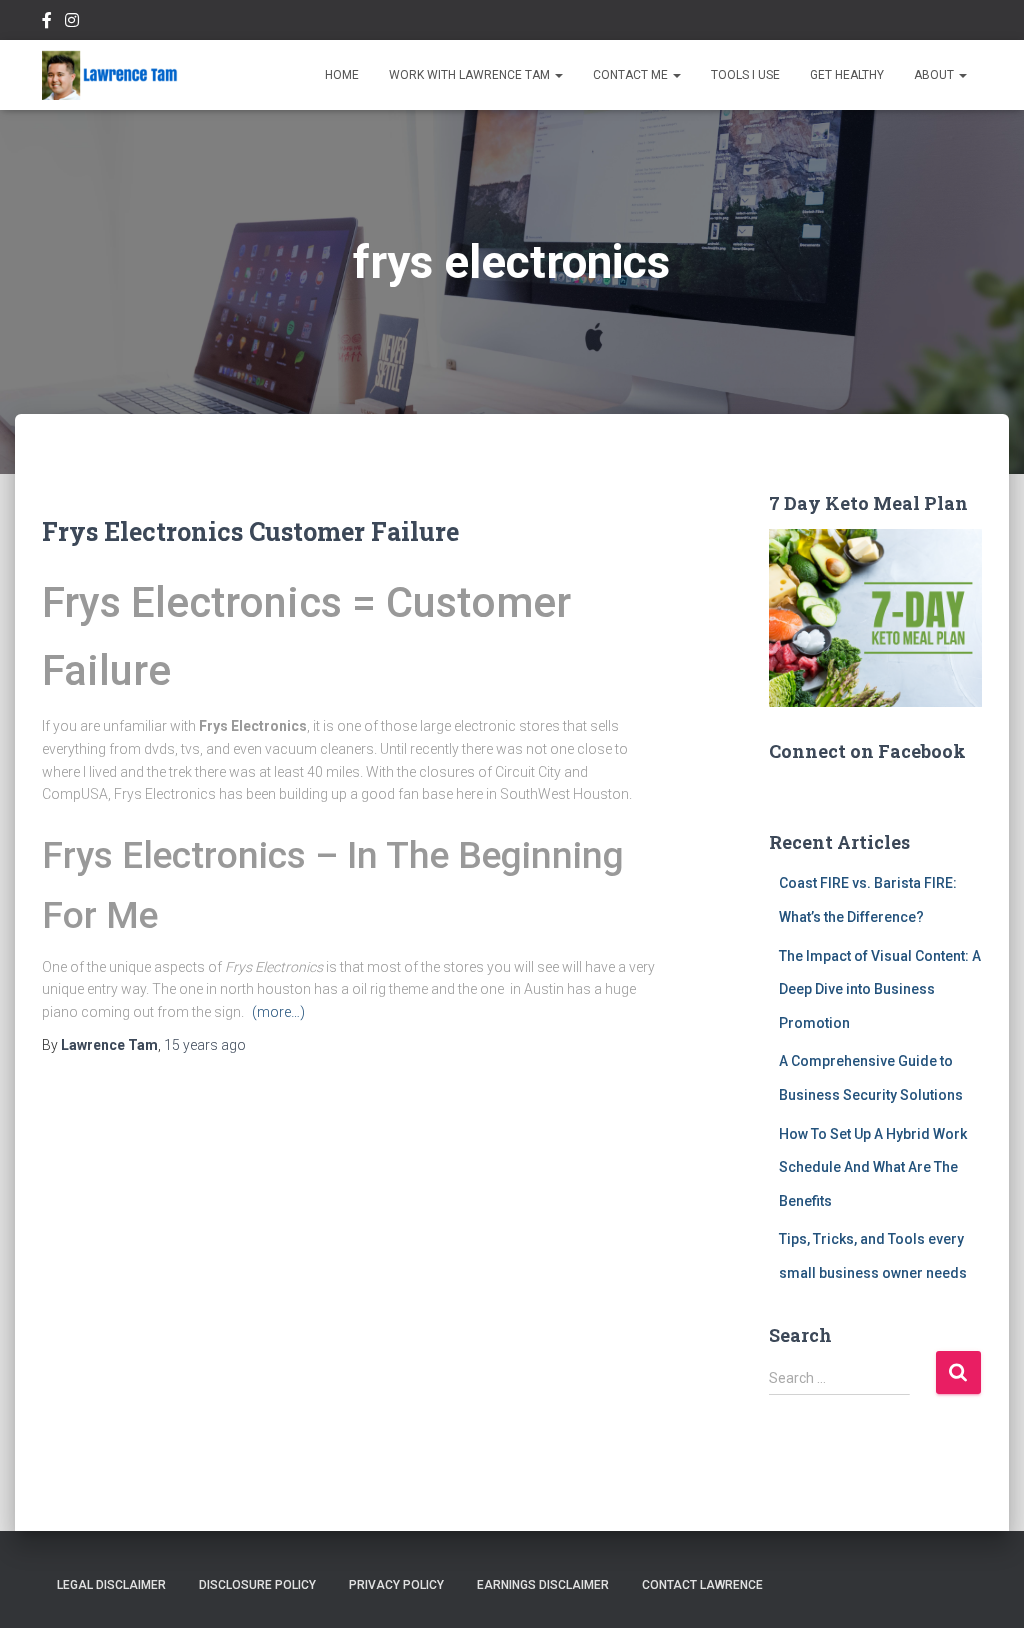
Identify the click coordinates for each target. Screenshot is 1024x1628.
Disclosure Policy (257, 1585)
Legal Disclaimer (111, 1585)
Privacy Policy (396, 1585)
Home (342, 75)
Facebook (47, 23)
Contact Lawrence (702, 1585)
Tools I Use (745, 75)
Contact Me (632, 75)
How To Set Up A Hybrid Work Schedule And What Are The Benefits (873, 1167)
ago (205, 1045)
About (935, 75)
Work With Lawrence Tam (471, 75)
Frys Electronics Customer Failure (250, 531)
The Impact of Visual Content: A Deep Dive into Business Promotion (880, 989)
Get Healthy (847, 75)
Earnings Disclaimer (543, 1585)
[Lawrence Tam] (110, 75)
